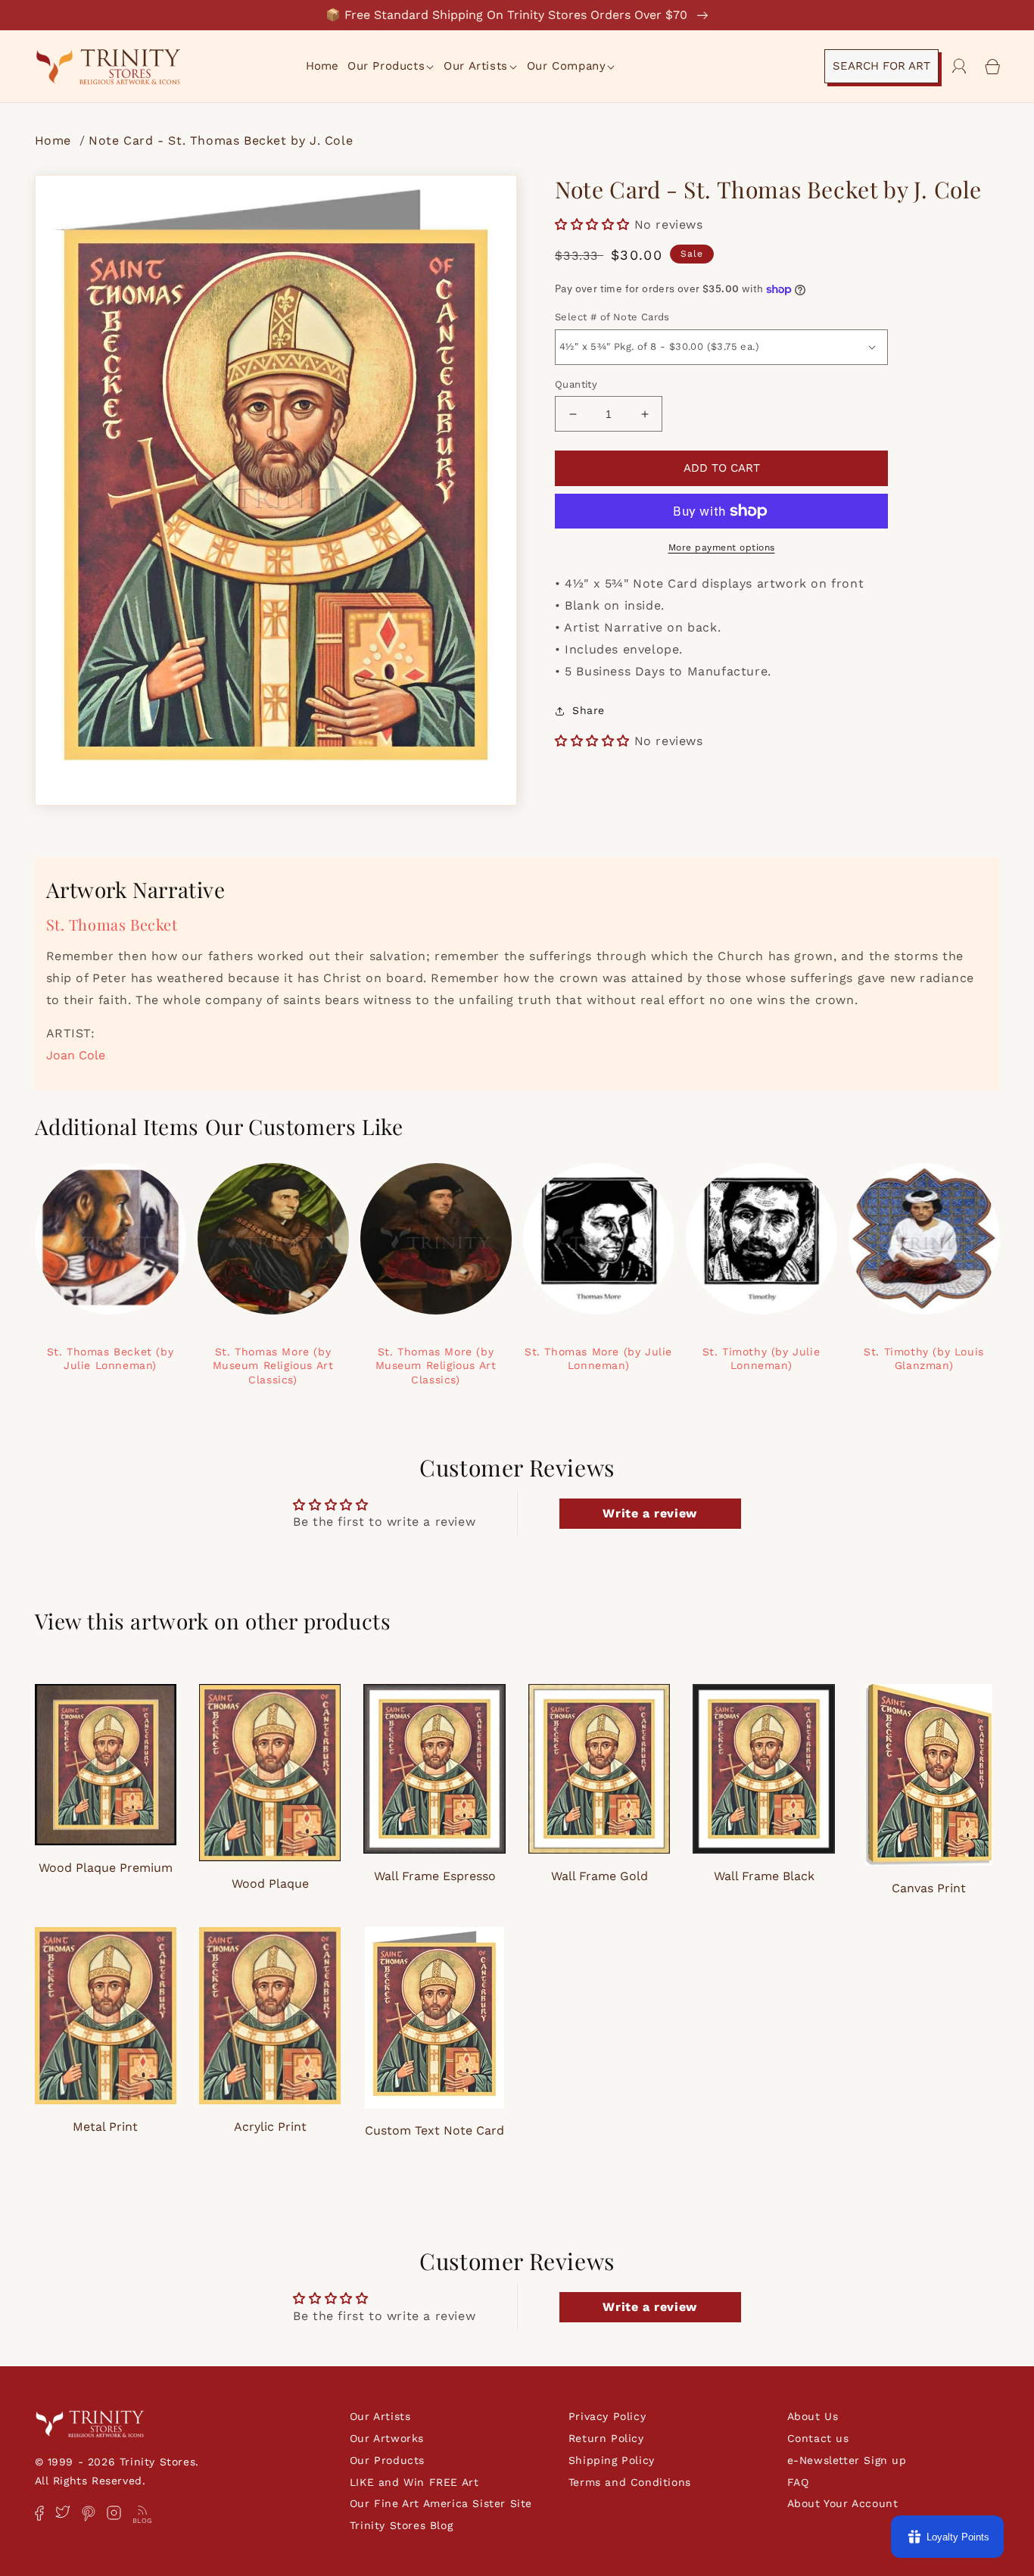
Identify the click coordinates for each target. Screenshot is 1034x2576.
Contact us (818, 2438)
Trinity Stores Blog (401, 2525)
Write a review (649, 1513)
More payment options (722, 547)
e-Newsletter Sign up (847, 2460)
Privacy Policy (607, 2416)
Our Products (387, 2460)
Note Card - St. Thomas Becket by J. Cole (221, 140)
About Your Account (843, 2503)
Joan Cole (76, 1055)
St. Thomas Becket (112, 924)
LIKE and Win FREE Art (414, 2482)
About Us (813, 2416)
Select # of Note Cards (612, 317)
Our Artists (380, 2416)
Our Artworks (387, 2438)
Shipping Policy (612, 2460)
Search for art (881, 66)
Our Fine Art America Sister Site (441, 2503)
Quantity (576, 384)
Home (55, 140)
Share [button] (589, 710)
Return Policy (606, 2438)
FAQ (798, 2482)
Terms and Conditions (630, 2482)
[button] (392, 67)
